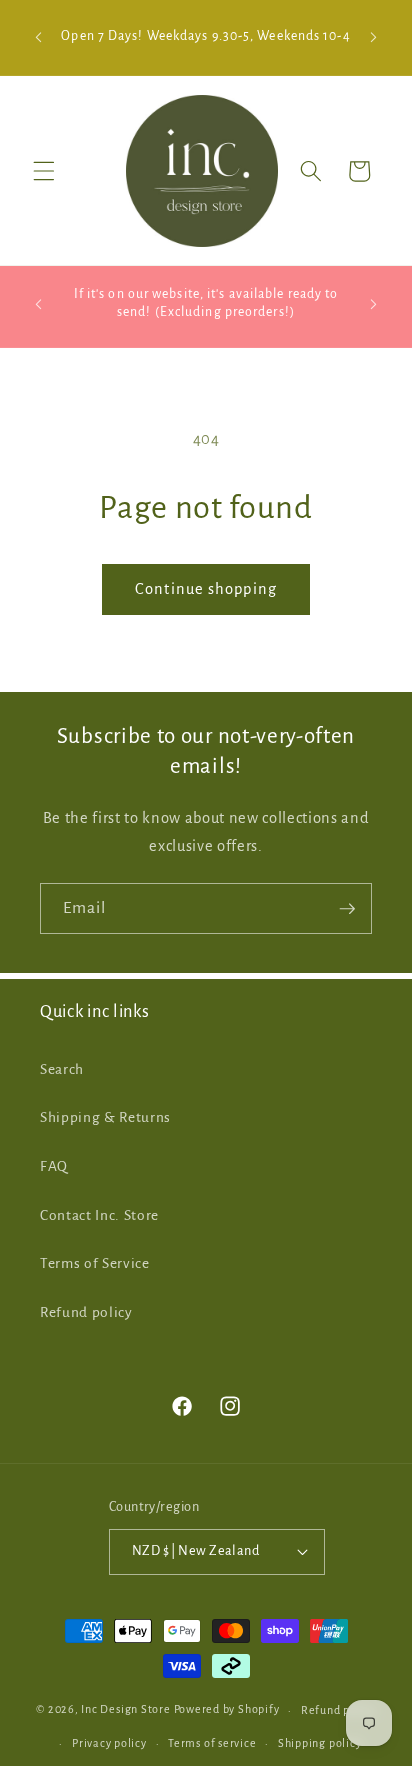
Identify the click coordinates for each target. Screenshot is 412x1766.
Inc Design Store (125, 1710)
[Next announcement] (374, 38)
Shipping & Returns (105, 1117)
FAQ (54, 1166)
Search (62, 1069)
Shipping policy (320, 1743)
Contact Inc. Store (99, 1215)
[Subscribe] (347, 909)
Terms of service (212, 1743)
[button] (44, 171)
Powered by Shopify (227, 1710)
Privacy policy (109, 1743)
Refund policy (86, 1312)
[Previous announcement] (39, 38)
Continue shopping (206, 589)
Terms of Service (95, 1263)
